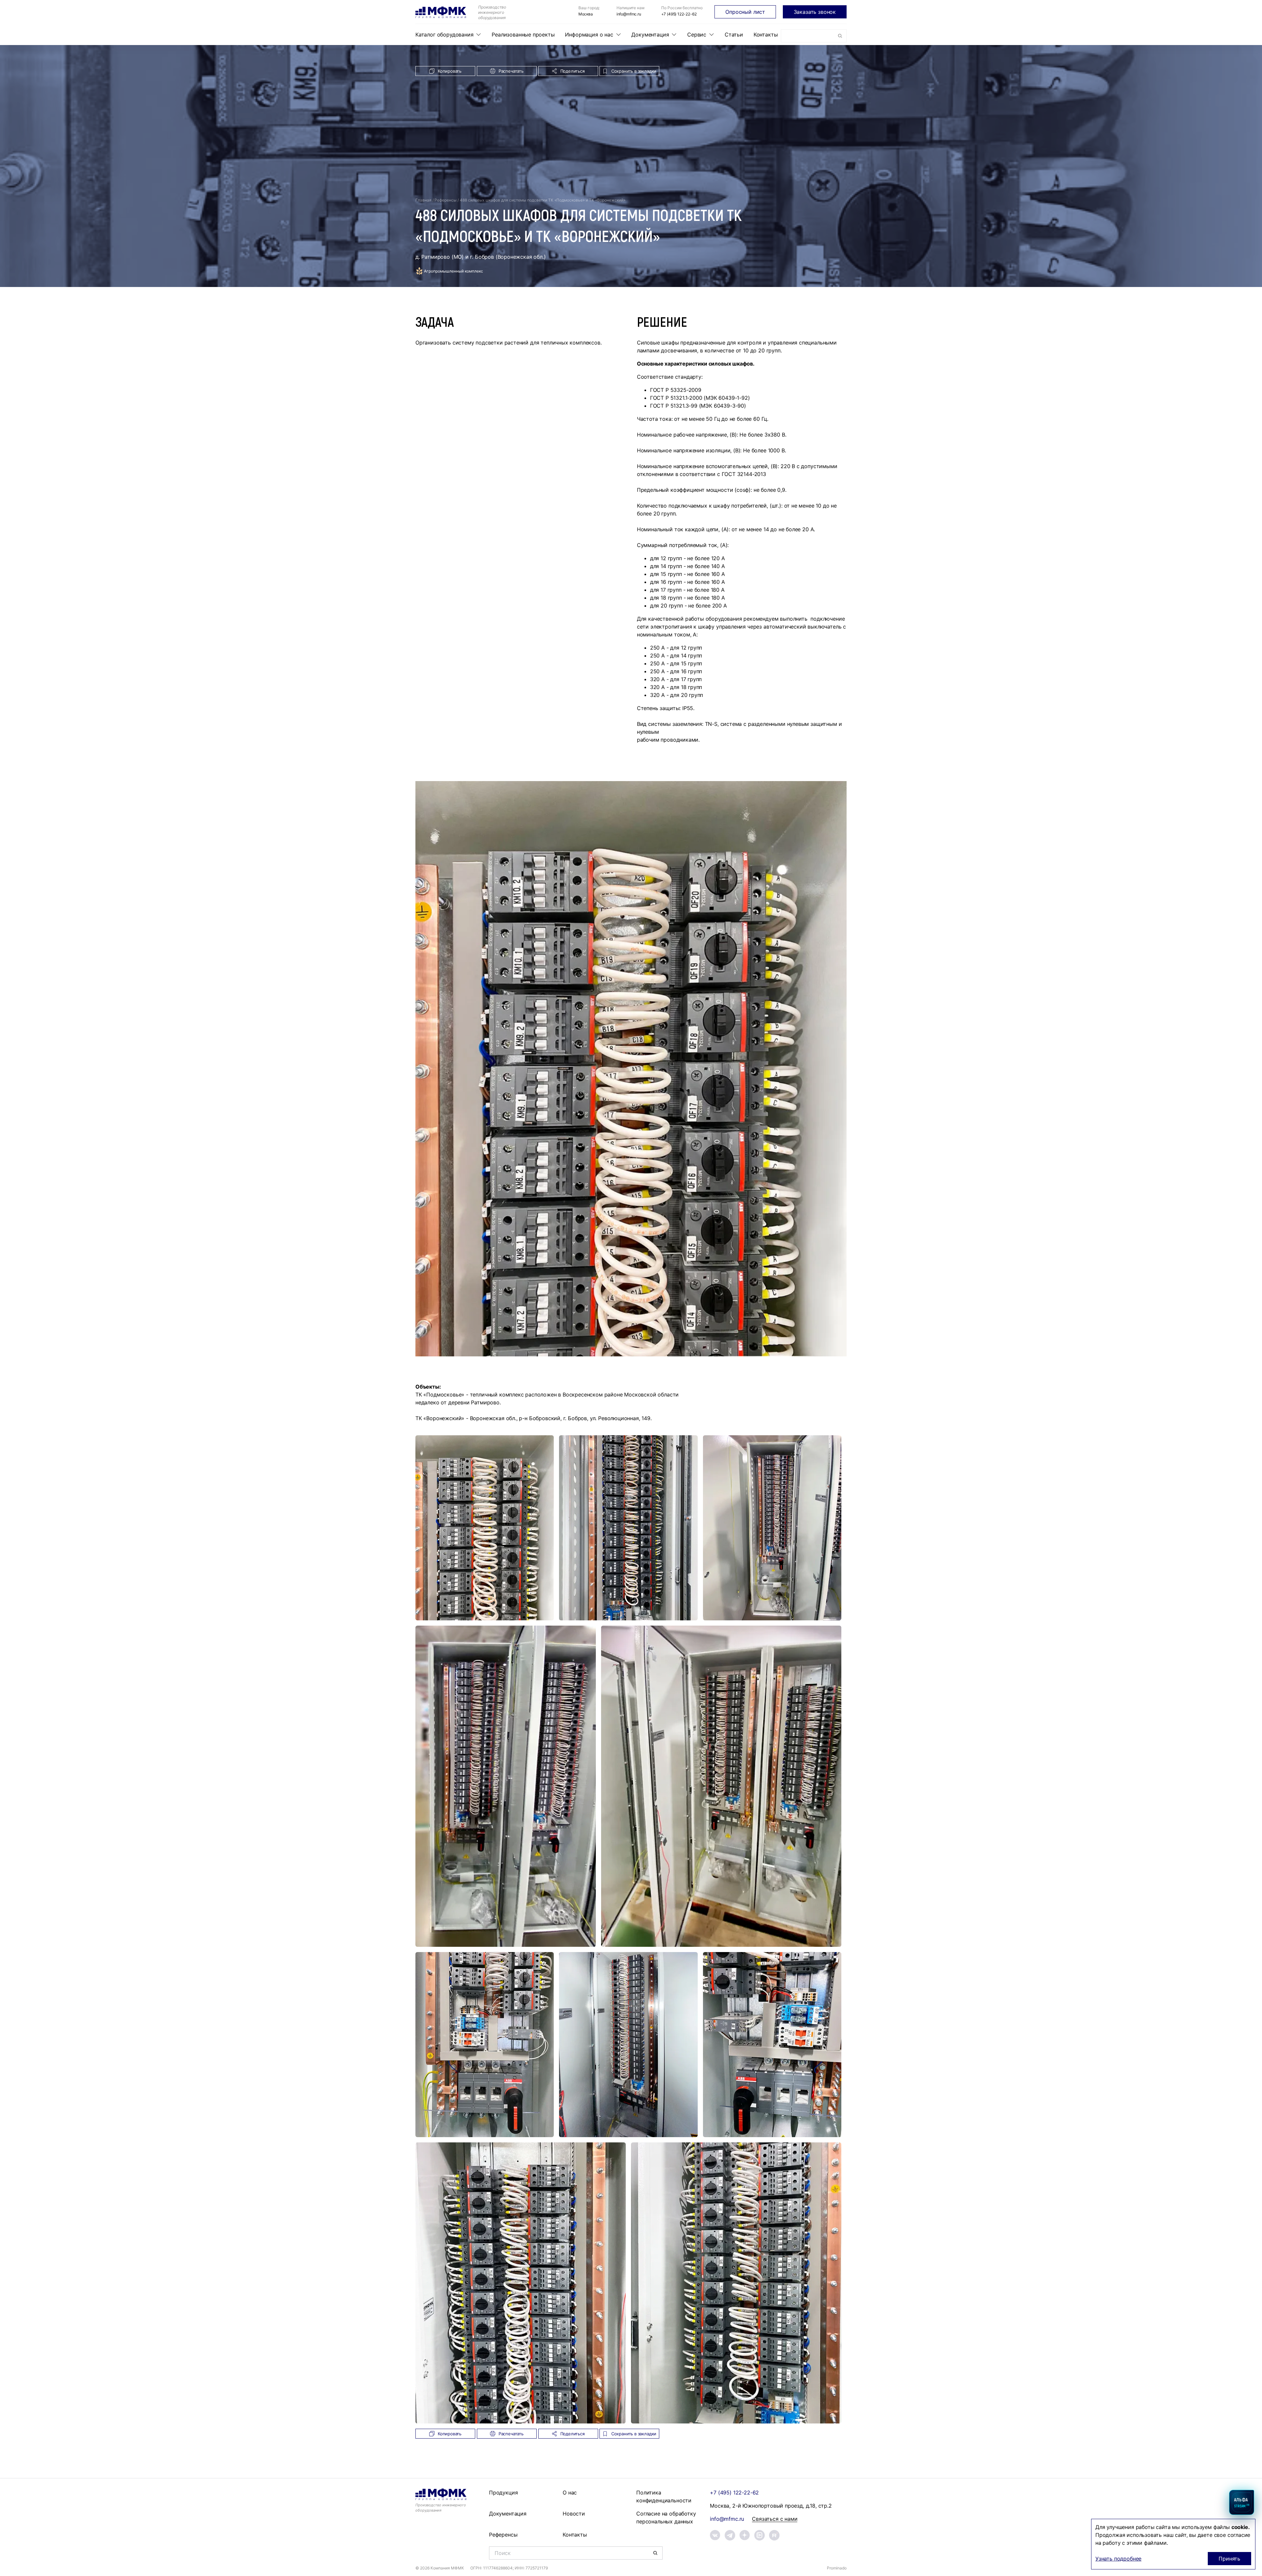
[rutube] (774, 2535)
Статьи (734, 35)
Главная (423, 200)
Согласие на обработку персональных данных (666, 2517)
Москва (586, 14)
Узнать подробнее (1118, 2559)
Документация (650, 35)
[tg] (730, 2535)
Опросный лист (745, 12)
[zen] (745, 2535)
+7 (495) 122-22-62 (679, 14)
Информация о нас (589, 35)
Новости (574, 2514)
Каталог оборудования (444, 35)
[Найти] (840, 36)
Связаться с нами (775, 2519)
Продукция (503, 2493)
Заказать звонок (815, 12)
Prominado (837, 2568)
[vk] (715, 2535)
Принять (1229, 2559)
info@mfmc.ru (629, 14)
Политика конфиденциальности (664, 2496)
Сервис (697, 35)
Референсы (445, 200)
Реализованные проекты (523, 35)
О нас (570, 2493)
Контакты (766, 35)
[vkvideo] (760, 2535)
